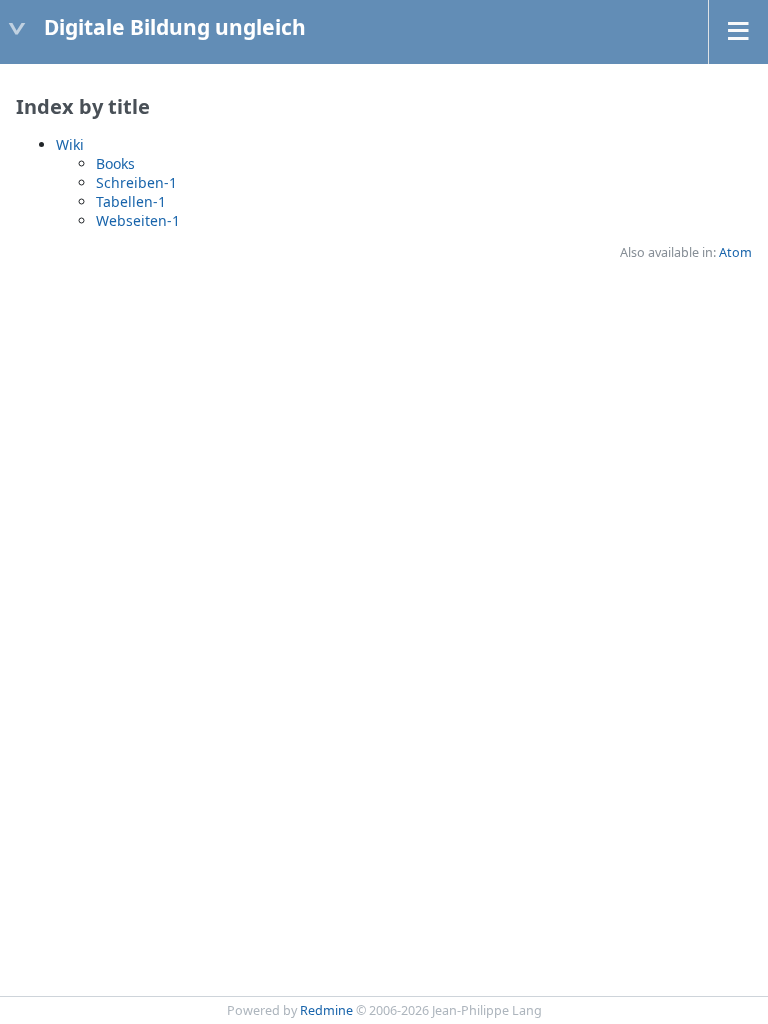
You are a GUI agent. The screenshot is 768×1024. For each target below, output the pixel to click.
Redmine (326, 1010)
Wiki (70, 144)
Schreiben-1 (136, 182)
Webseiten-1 (138, 220)
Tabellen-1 (131, 201)
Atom (735, 252)
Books (115, 163)
